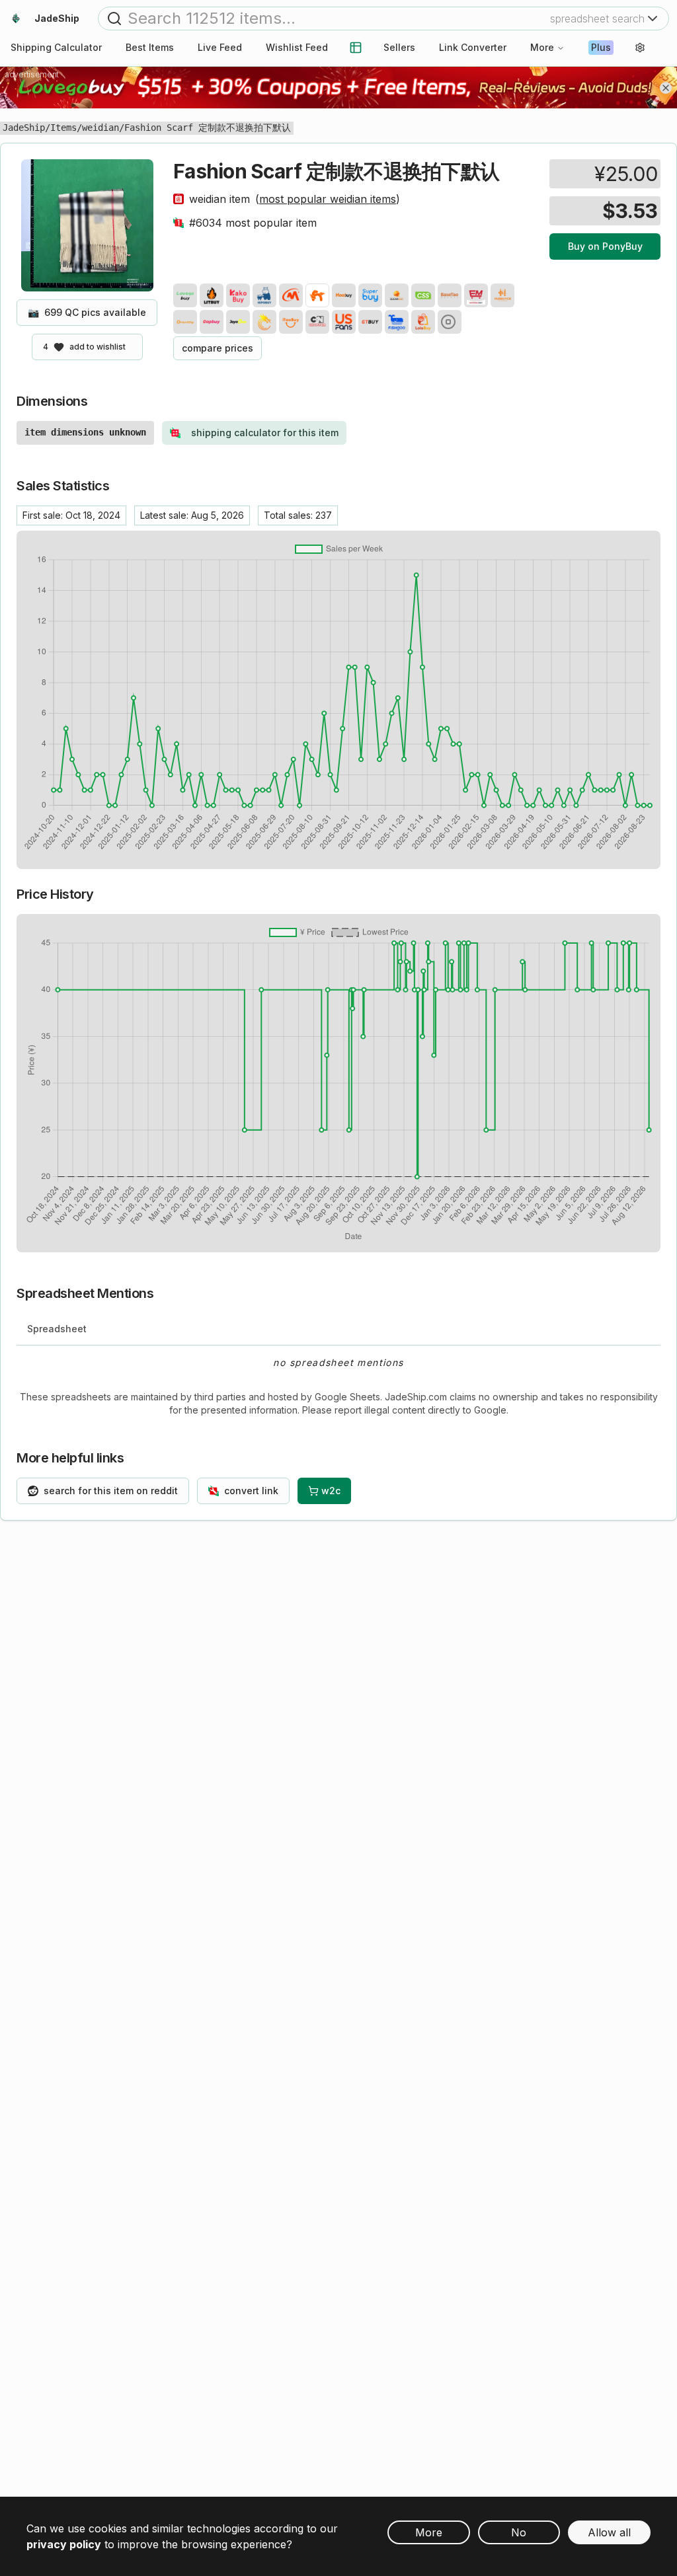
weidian (100, 128)
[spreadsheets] (356, 48)
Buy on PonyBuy (605, 246)
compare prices (218, 348)
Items (63, 128)
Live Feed (220, 47)
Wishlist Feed (297, 47)
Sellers (399, 47)
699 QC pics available (87, 312)
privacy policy (64, 2544)
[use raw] (450, 322)
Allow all (609, 2532)
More (542, 47)
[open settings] (640, 48)
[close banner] (666, 88)
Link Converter (473, 47)
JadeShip (24, 128)
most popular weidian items (328, 199)
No (519, 2532)
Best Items (150, 47)
